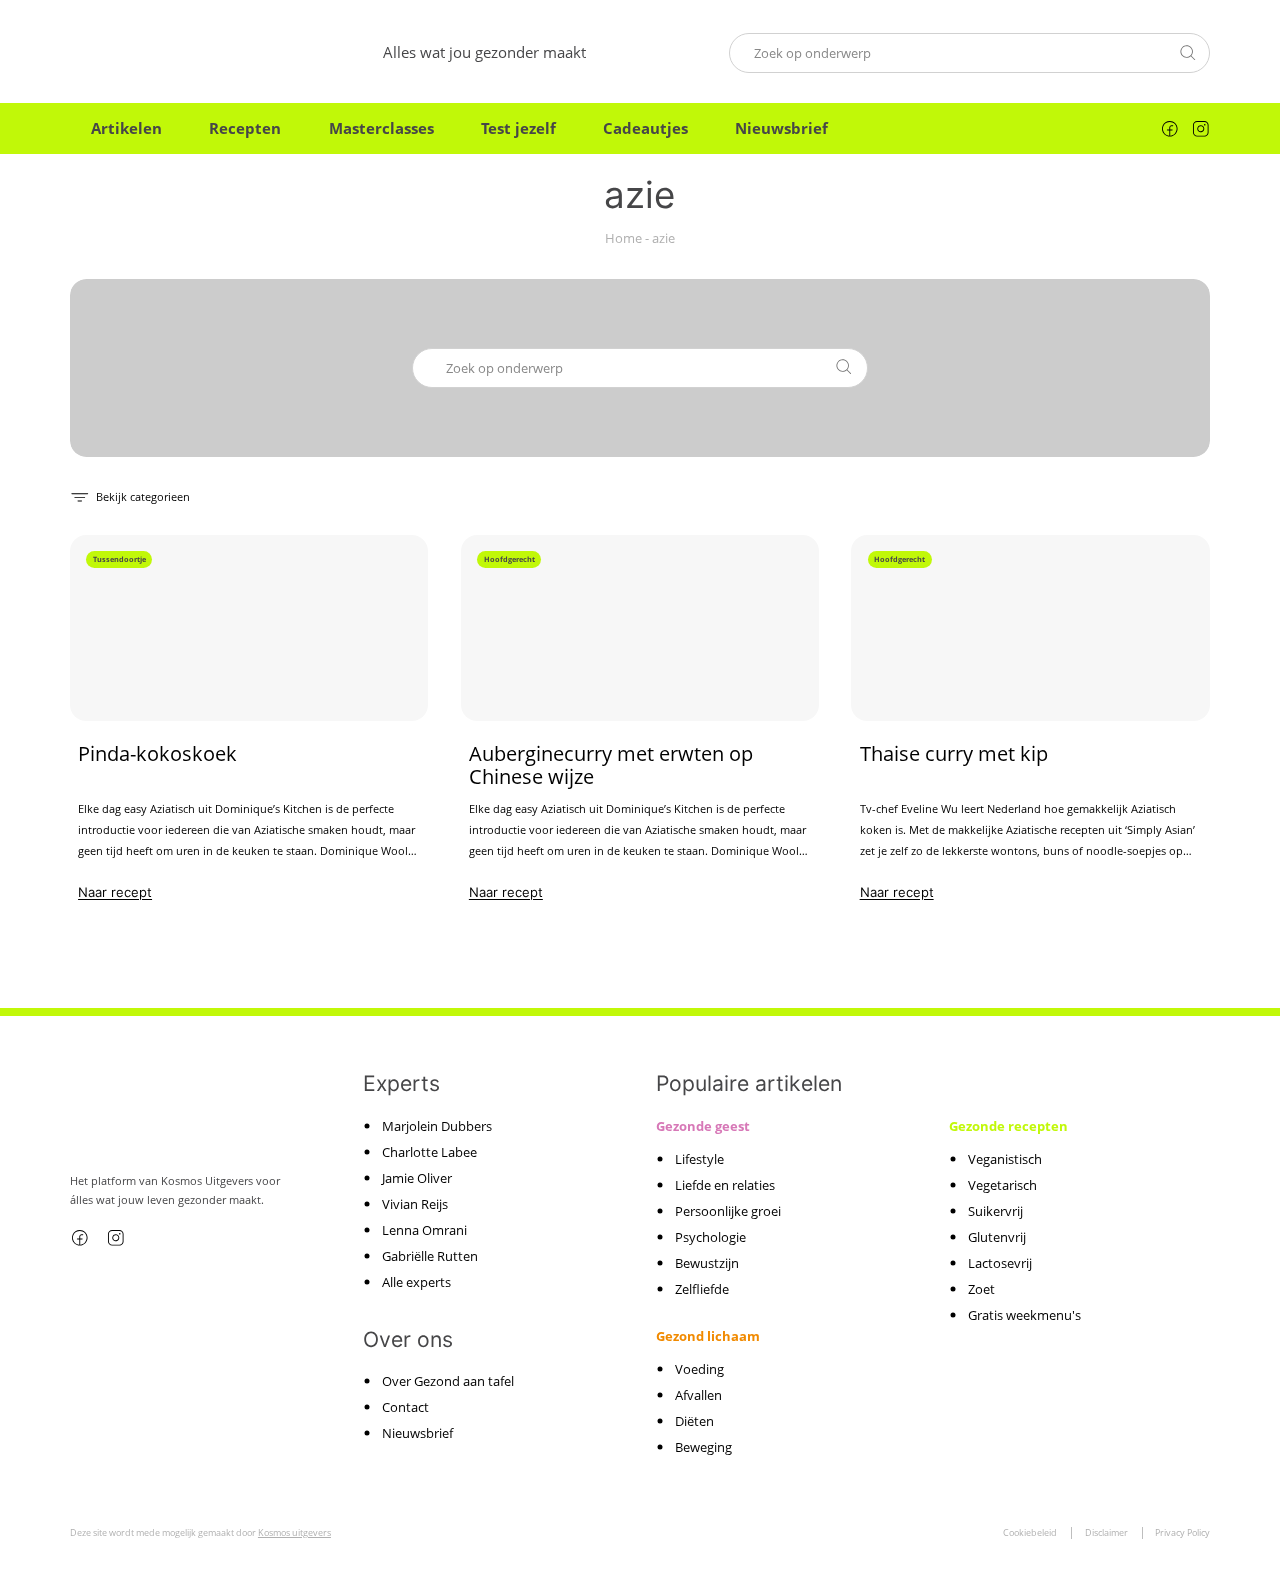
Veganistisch (1005, 1159)
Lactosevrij (1000, 1263)
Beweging (703, 1447)
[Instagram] (1201, 129)
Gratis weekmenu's (1024, 1315)
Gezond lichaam (708, 1336)
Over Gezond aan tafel (448, 1381)
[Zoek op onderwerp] (1188, 52)
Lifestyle (699, 1159)
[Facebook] (1170, 129)
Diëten (694, 1421)
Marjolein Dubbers (437, 1126)
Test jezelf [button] (518, 128)
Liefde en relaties (725, 1185)
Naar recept (115, 892)
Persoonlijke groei (728, 1211)
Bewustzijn (707, 1263)
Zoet (981, 1289)
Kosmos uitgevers (294, 1532)
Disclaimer (1106, 1532)
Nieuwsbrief (781, 128)
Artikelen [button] (126, 128)
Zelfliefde (702, 1289)
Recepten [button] (245, 128)
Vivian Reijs (415, 1204)
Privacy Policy (1182, 1532)
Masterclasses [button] (381, 128)
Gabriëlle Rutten (430, 1256)
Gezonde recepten (1008, 1126)
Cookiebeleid (1030, 1532)
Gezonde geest (703, 1126)
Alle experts (416, 1282)
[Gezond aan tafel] (155, 52)
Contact (405, 1407)
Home (623, 238)
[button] (130, 495)
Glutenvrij (997, 1237)
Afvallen (698, 1395)
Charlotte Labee (429, 1152)
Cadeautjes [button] (645, 128)
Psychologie (710, 1237)
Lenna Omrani (424, 1230)
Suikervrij (995, 1211)
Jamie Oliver (417, 1178)
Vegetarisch (1002, 1185)
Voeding (699, 1369)
